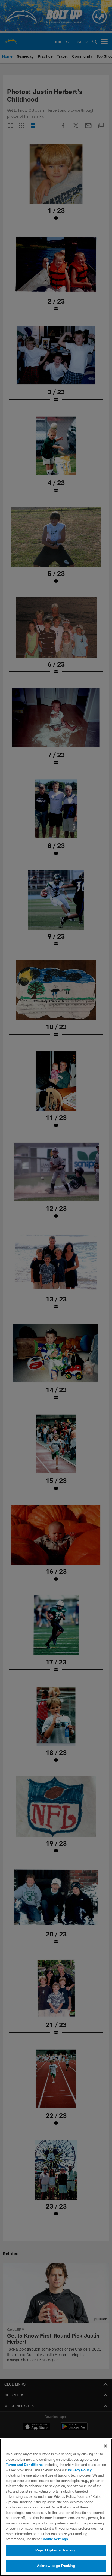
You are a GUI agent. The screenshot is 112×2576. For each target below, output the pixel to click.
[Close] (105, 2446)
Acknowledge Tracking (56, 2566)
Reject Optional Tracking (56, 2550)
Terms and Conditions (24, 2465)
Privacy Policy (80, 2470)
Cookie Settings (55, 2539)
